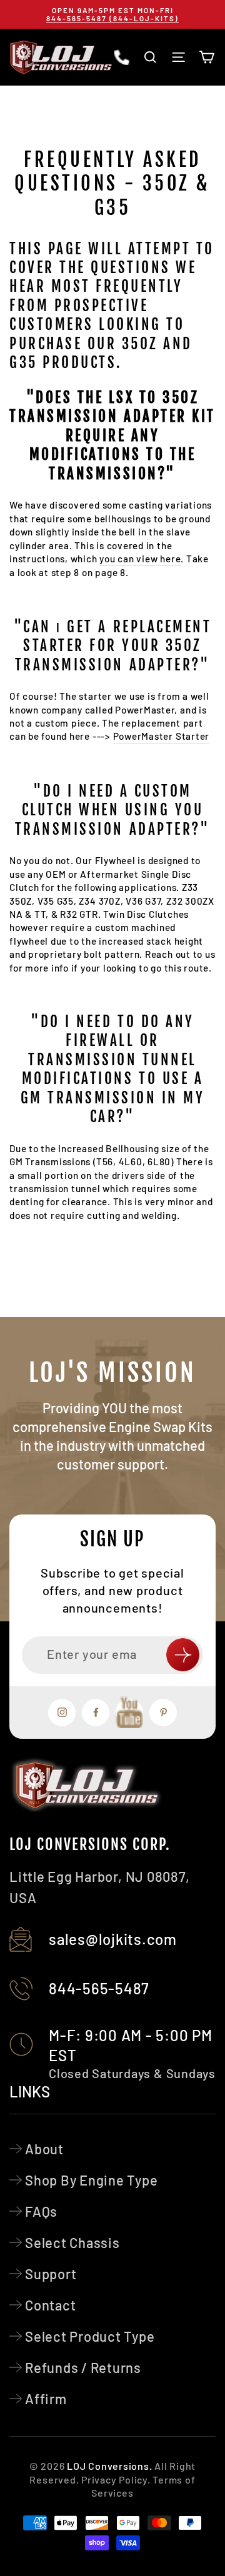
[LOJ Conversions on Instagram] (62, 1713)
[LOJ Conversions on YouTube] (129, 1713)
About (44, 2149)
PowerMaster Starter (162, 736)
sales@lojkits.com (113, 1939)
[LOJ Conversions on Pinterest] (163, 1713)
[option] (112, 14)
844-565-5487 (99, 1988)
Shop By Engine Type (92, 2180)
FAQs (41, 2211)
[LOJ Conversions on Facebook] (96, 1713)
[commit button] (183, 1655)
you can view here (140, 559)
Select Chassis (72, 2242)
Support (51, 2274)
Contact (50, 2305)
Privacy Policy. (116, 2479)
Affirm (46, 2399)
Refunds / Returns (83, 2367)
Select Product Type (90, 2336)
